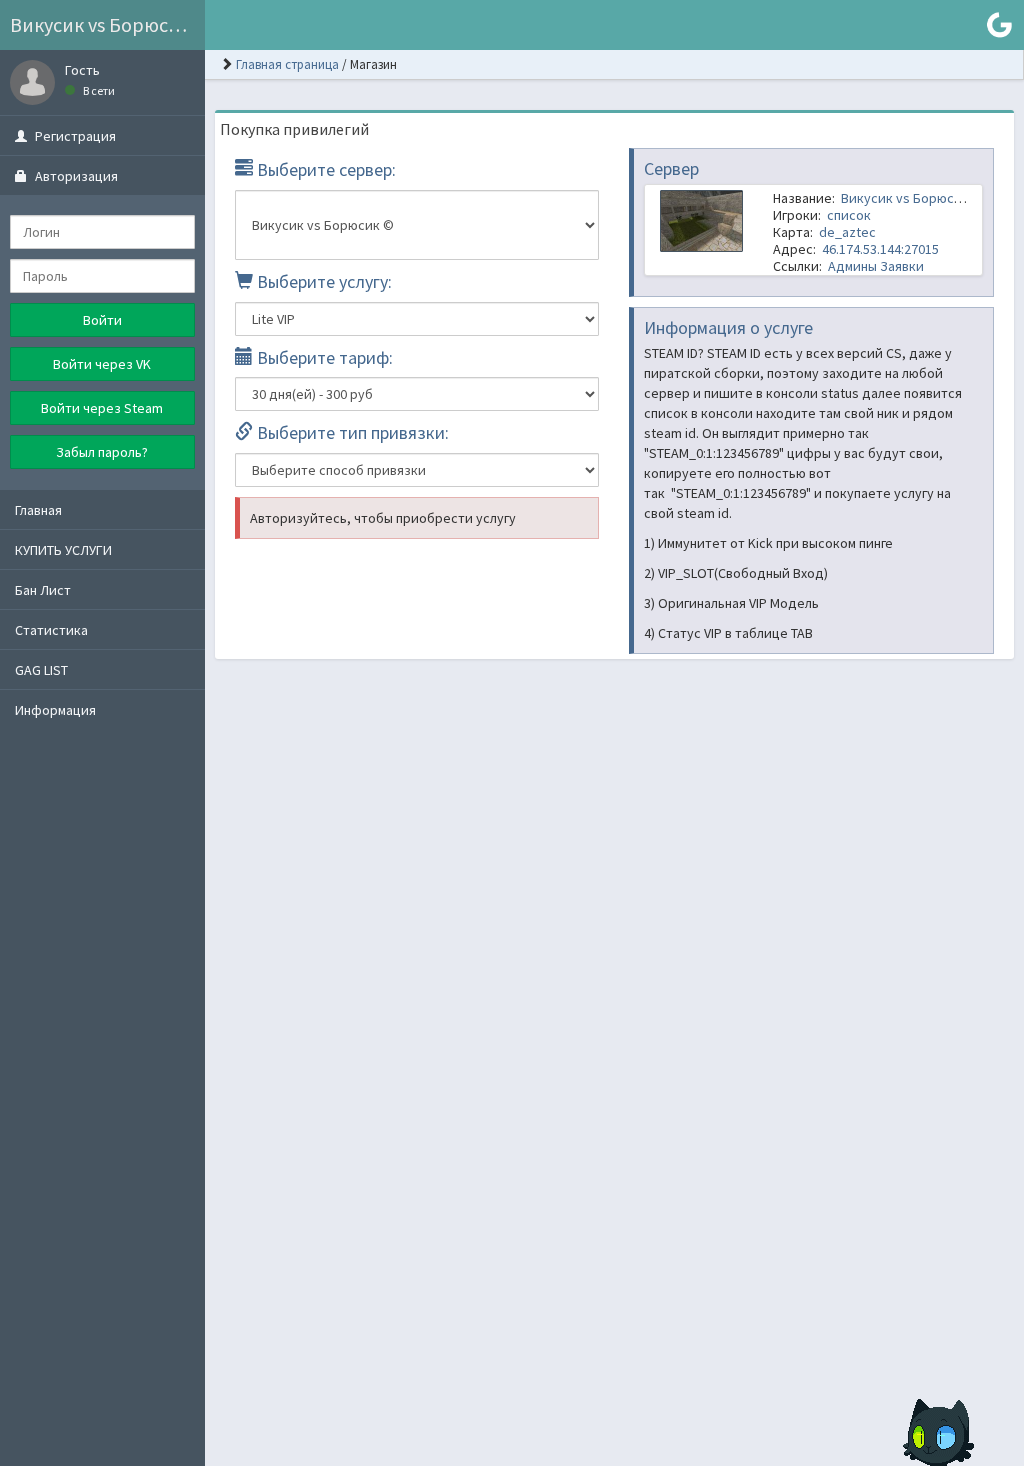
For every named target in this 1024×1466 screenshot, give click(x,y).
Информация (55, 710)
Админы (852, 266)
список (849, 215)
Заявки (902, 266)
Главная (38, 510)
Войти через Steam (102, 408)
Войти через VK (102, 364)
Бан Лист (43, 590)
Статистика (51, 630)
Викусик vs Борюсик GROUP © (107, 24)
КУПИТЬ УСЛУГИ (63, 550)
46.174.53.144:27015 (880, 249)
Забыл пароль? (102, 452)
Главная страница (287, 64)
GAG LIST (41, 670)
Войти (102, 320)
